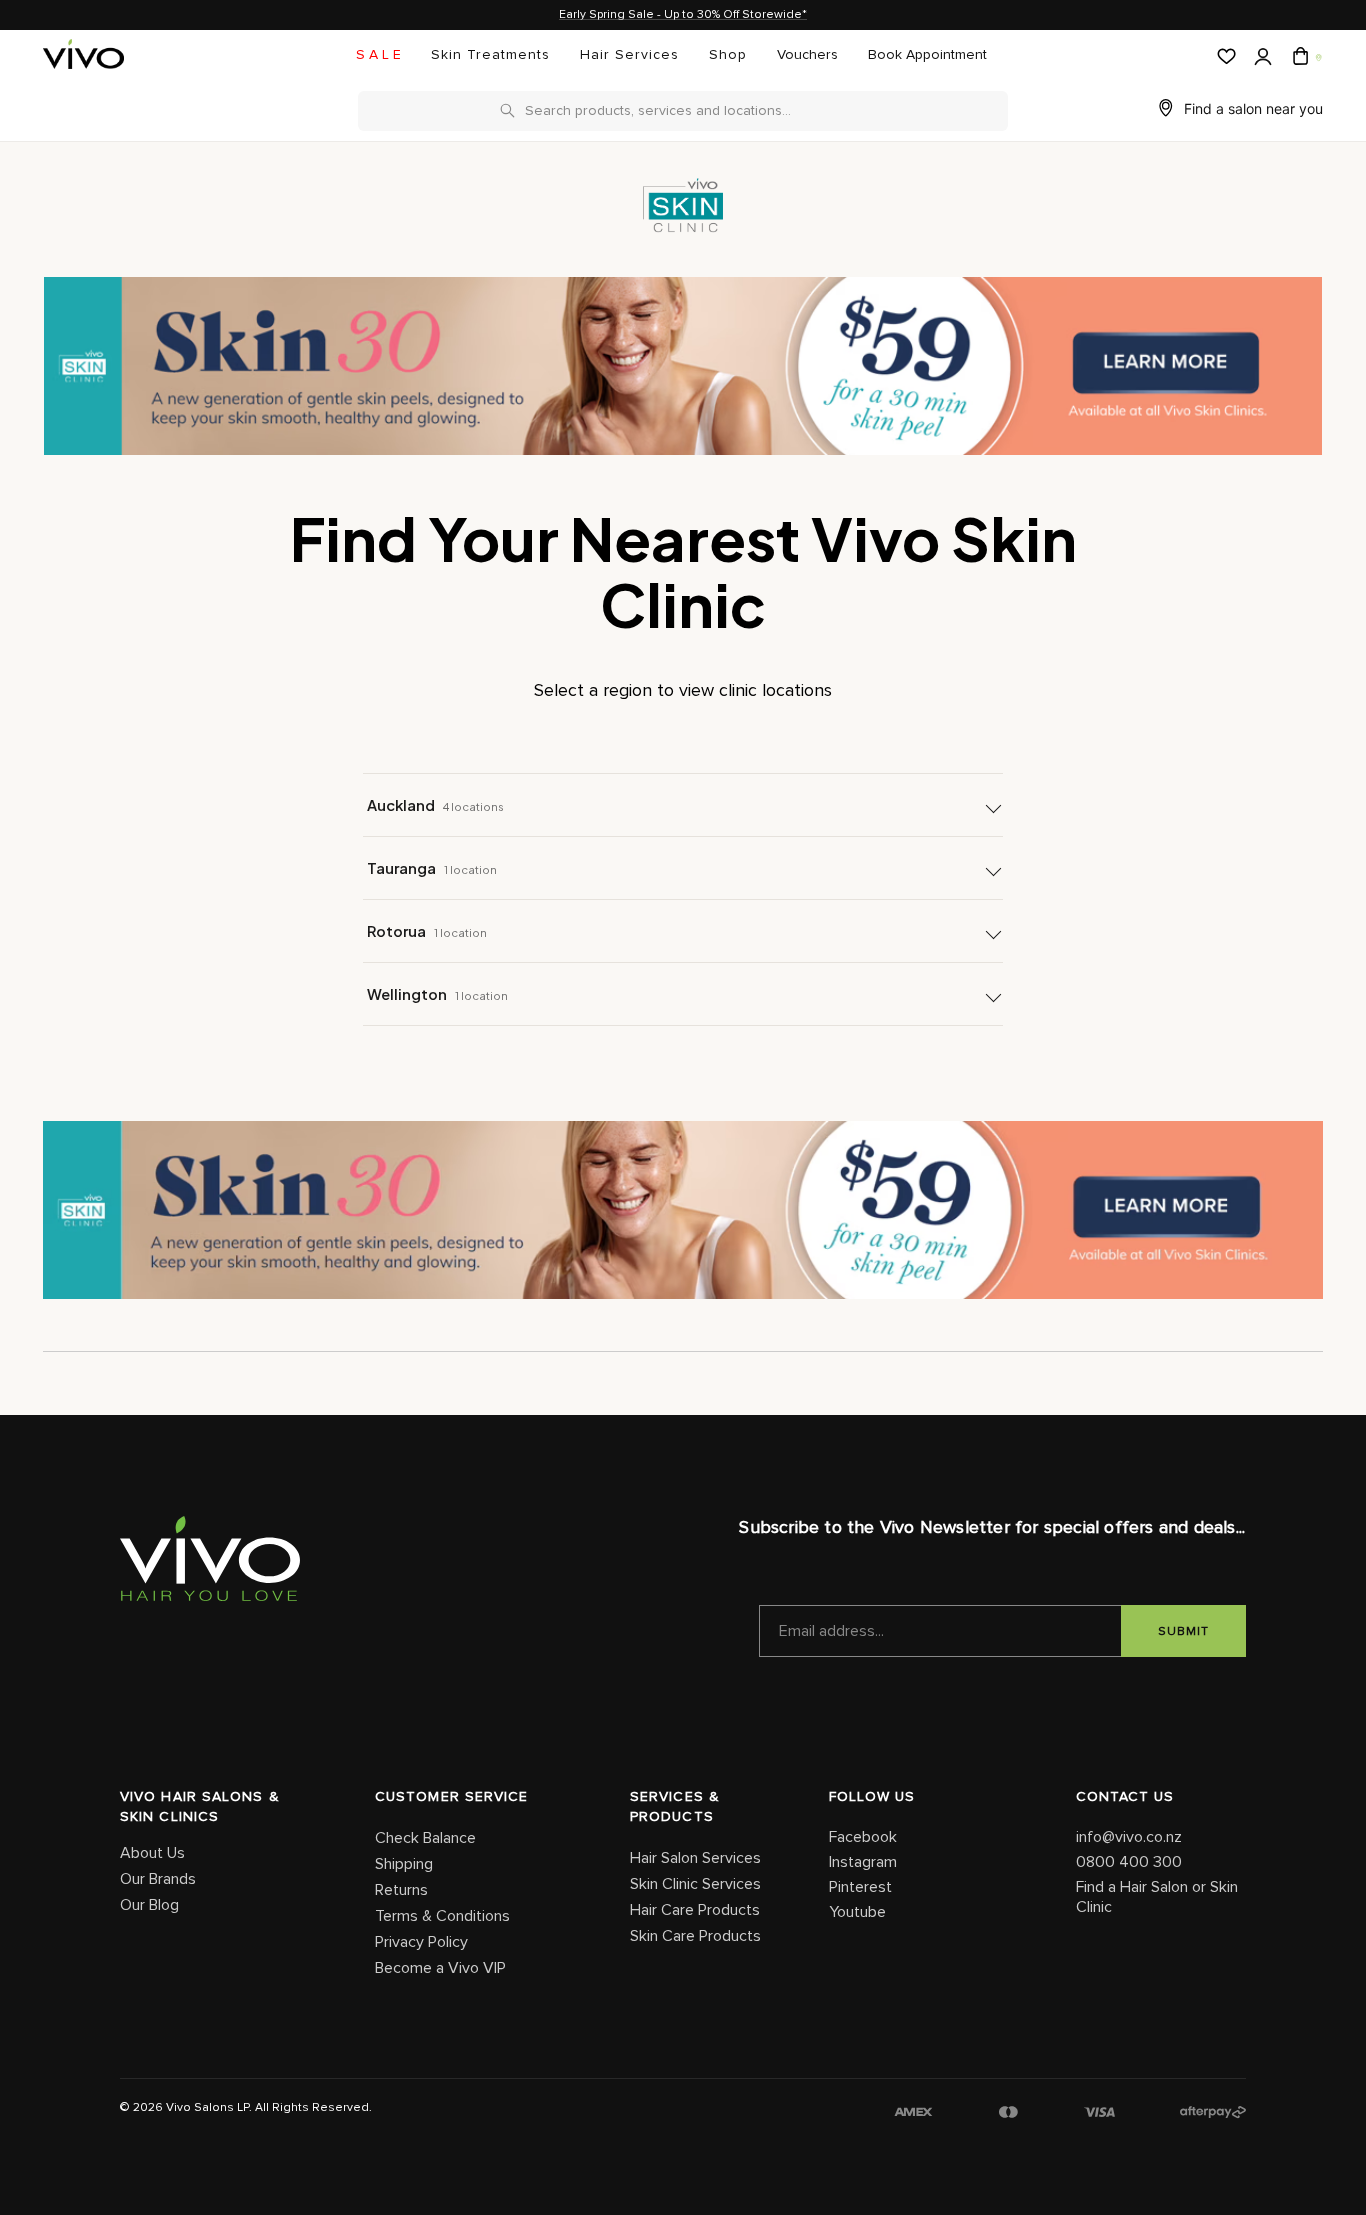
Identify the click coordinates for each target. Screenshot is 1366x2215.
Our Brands (158, 1879)
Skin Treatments (490, 55)
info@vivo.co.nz (1129, 1837)
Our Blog (149, 1905)
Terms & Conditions (442, 1916)
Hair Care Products (695, 1910)
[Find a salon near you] (1317, 56)
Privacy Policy (421, 1942)
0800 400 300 (1129, 1862)
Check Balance (425, 1838)
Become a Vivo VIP (440, 1968)
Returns (401, 1890)
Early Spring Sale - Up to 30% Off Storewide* (683, 15)
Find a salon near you (1253, 108)
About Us (152, 1853)
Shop (728, 55)
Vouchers (807, 55)
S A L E (378, 55)
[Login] (1261, 57)
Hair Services (629, 55)
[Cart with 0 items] (1298, 56)
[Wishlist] (1224, 56)
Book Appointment (927, 55)
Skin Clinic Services (695, 1884)
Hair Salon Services (695, 1858)
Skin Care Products (695, 1936)
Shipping (404, 1864)
